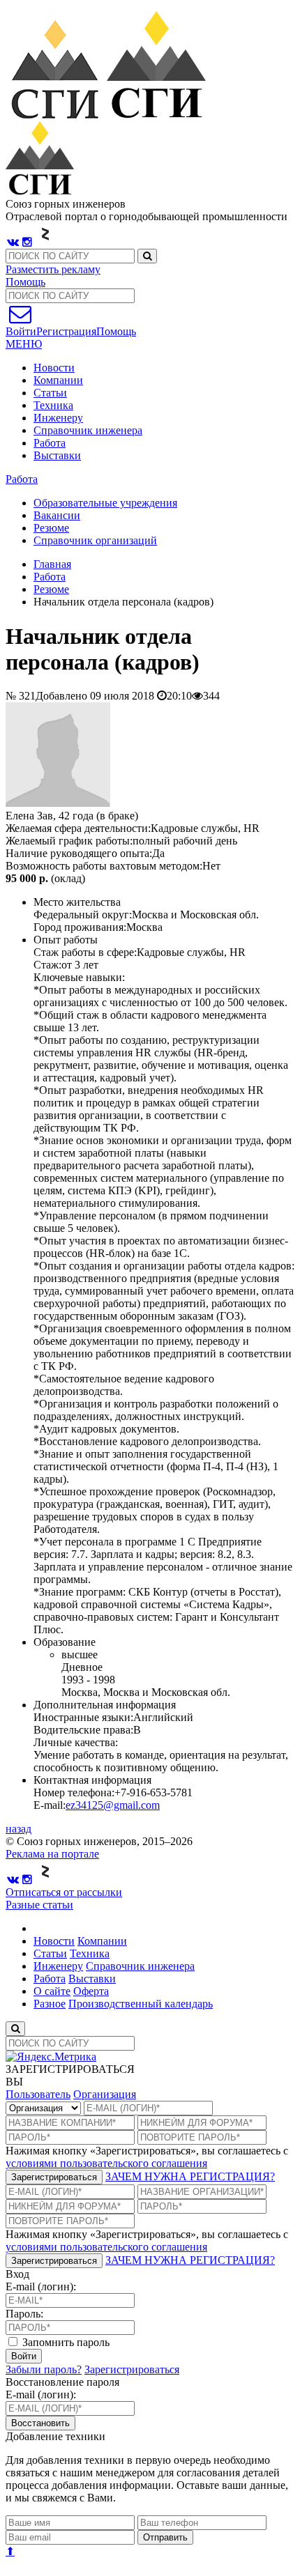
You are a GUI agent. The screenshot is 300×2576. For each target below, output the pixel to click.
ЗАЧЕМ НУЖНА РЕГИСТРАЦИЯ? (190, 2176)
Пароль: (24, 2314)
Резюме (51, 589)
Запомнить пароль (65, 2342)
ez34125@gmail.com (113, 1805)
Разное (50, 2004)
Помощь (25, 282)
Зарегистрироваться (54, 2177)
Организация (105, 2094)
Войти (24, 2356)
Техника (53, 405)
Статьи (50, 393)
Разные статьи (39, 1905)
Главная (52, 564)
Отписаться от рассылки (64, 1892)
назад (18, 1829)
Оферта (91, 1991)
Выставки (57, 455)
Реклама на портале (52, 1854)
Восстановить (40, 2423)
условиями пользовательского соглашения (106, 2163)
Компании (58, 380)
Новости (54, 368)
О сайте (52, 1991)
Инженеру (58, 418)
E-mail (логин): (41, 2286)
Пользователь (38, 2094)
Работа (50, 443)
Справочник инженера (88, 430)
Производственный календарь (141, 2004)
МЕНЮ (24, 344)
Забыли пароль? (44, 2369)
